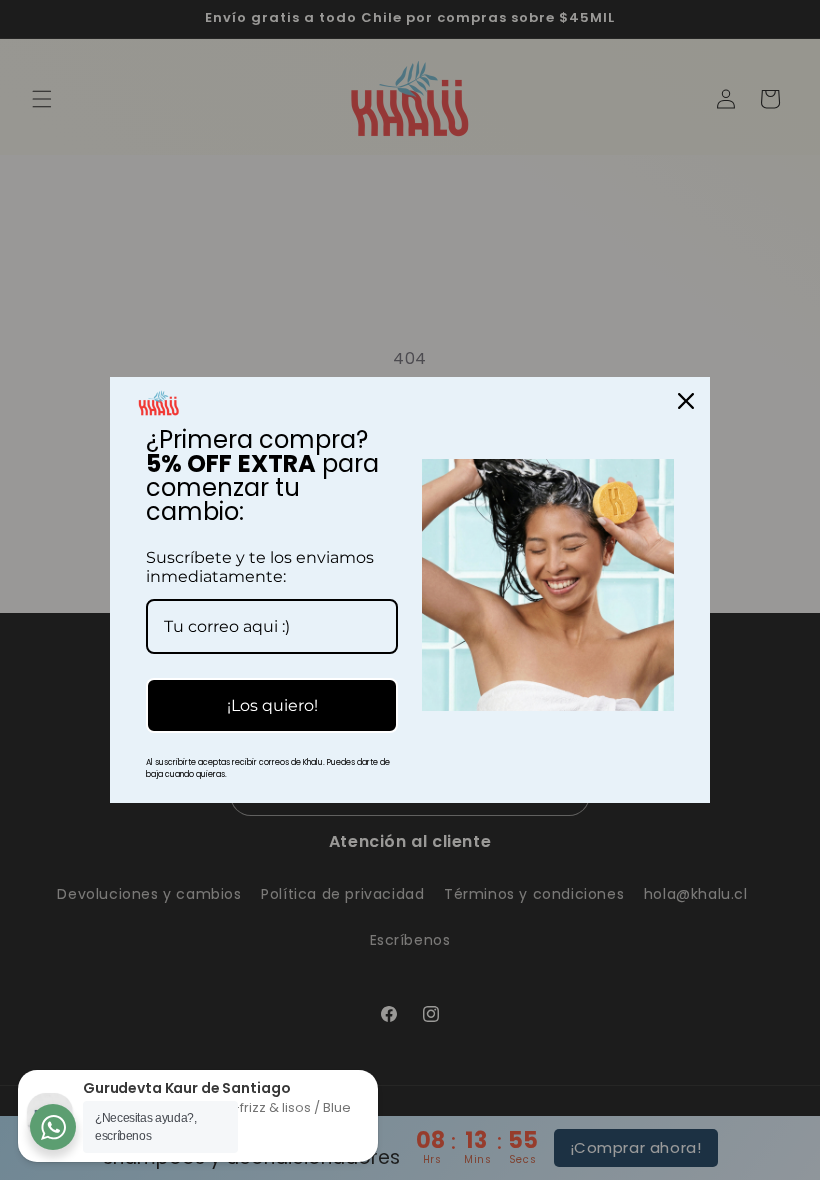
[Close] (686, 401)
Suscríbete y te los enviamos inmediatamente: (260, 567)
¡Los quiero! (272, 705)
